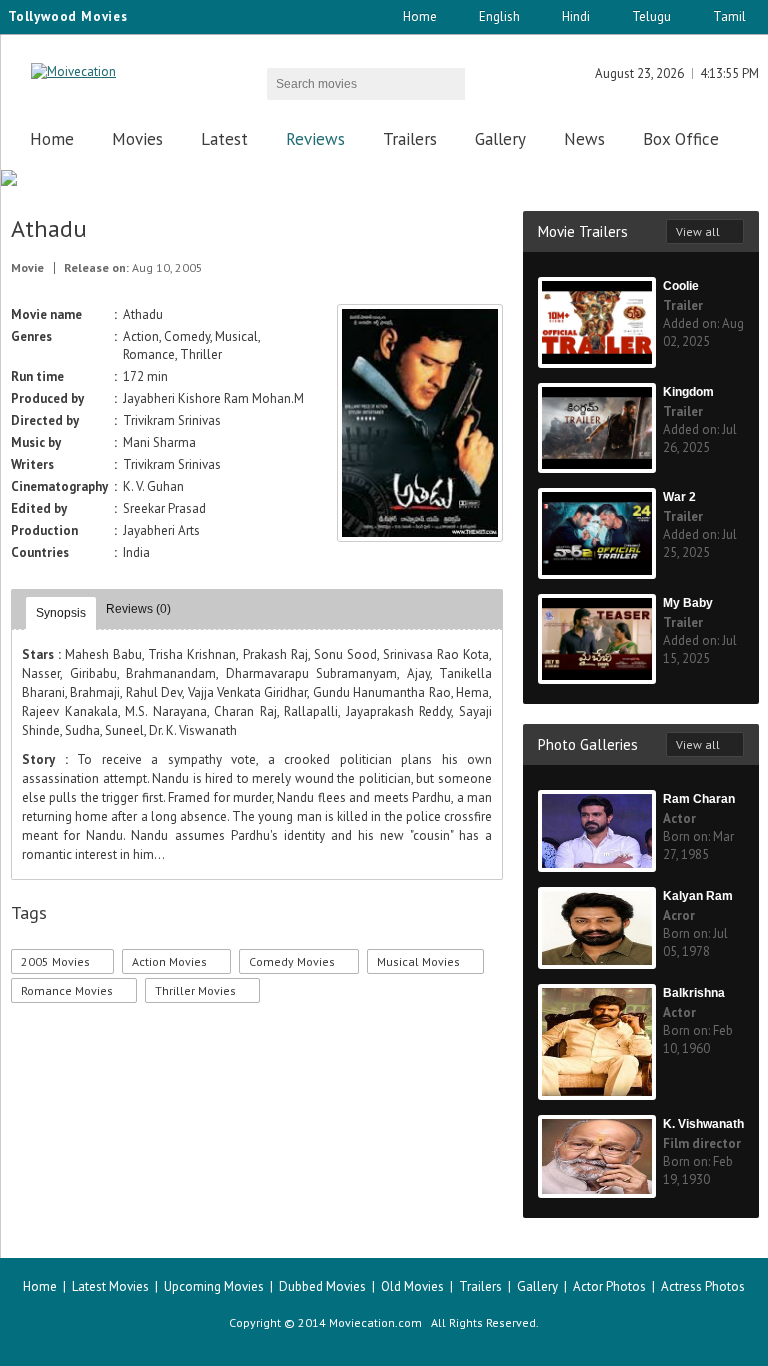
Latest (224, 139)
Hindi (576, 16)
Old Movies (412, 1286)
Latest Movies (110, 1286)
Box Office (681, 139)
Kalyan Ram (698, 896)
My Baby (688, 603)
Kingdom (688, 392)
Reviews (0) (138, 609)
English (499, 16)
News (584, 139)
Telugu (651, 16)
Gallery (500, 139)
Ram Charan (699, 799)
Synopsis (61, 613)
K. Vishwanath (703, 1124)
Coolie (681, 286)
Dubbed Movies (322, 1286)
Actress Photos (703, 1286)
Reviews (315, 139)
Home (420, 16)
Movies (137, 139)
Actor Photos (609, 1286)
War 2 (679, 497)
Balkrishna (694, 993)
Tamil (729, 16)
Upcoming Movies (214, 1286)
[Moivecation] (73, 71)
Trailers (410, 139)
